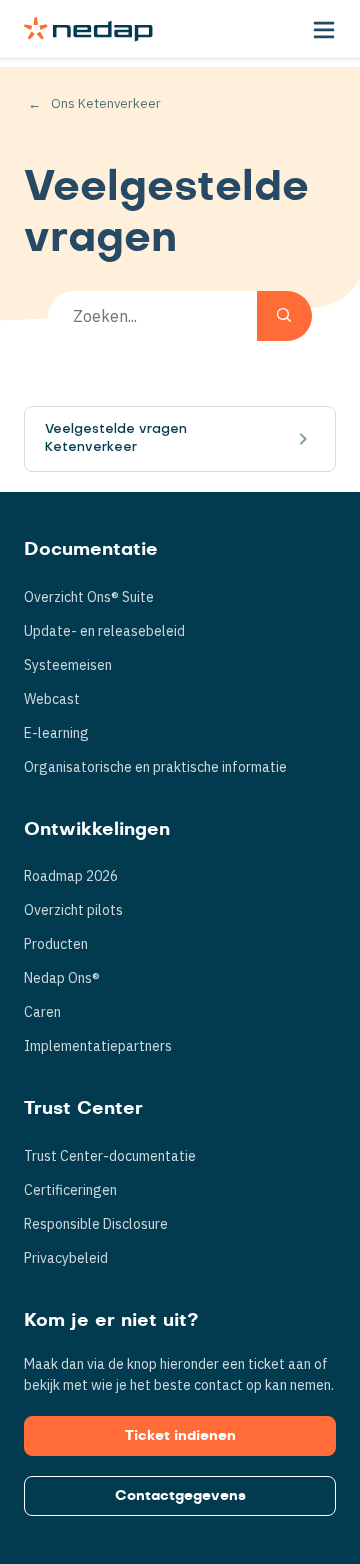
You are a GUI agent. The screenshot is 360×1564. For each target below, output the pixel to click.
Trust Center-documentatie (110, 1156)
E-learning (56, 733)
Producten (56, 944)
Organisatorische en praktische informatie (155, 767)
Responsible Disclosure (96, 1224)
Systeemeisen (68, 665)
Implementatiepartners (98, 1046)
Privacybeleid (66, 1258)
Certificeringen (70, 1190)
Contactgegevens (180, 1496)
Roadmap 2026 (71, 876)
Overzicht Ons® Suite (89, 597)
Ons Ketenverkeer (106, 103)
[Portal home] (88, 29)
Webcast (52, 699)
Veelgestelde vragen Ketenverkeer (116, 438)
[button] (324, 29)
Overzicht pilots (73, 910)
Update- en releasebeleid (104, 631)
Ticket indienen (180, 1436)
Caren (42, 1012)
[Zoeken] (284, 316)
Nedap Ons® (62, 978)
